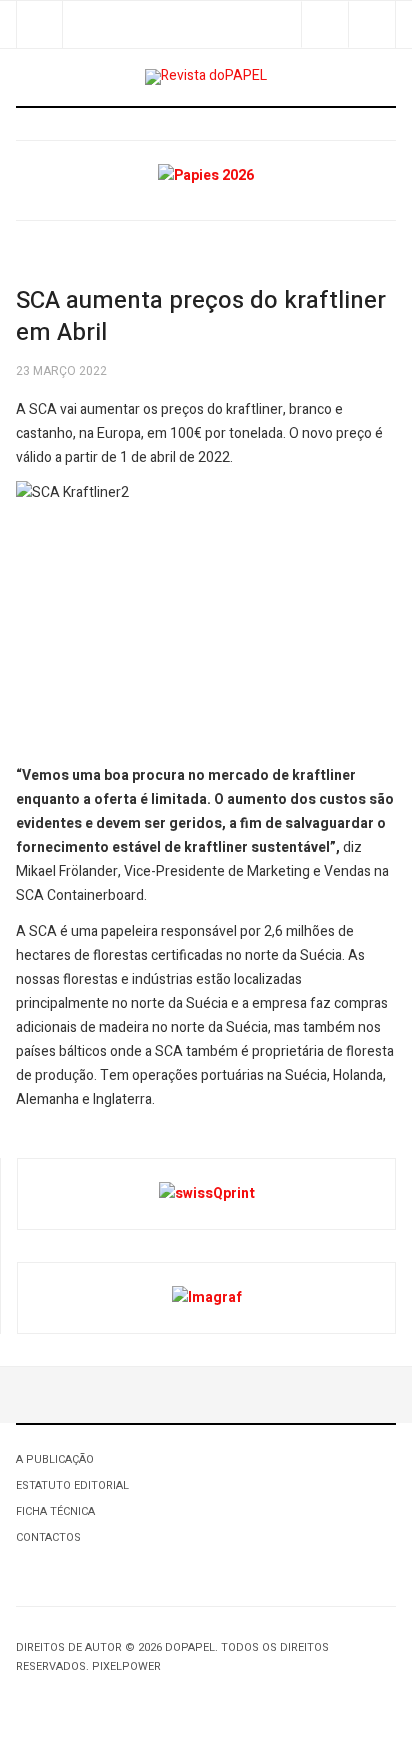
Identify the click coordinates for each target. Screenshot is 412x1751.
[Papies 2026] (206, 175)
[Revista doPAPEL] (206, 77)
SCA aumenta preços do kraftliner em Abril (201, 316)
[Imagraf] (207, 1297)
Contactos (48, 1537)
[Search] (371, 24)
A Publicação (55, 1459)
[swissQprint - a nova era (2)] (207, 1193)
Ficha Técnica (55, 1511)
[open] (39, 24)
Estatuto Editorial (72, 1485)
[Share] (324, 24)
